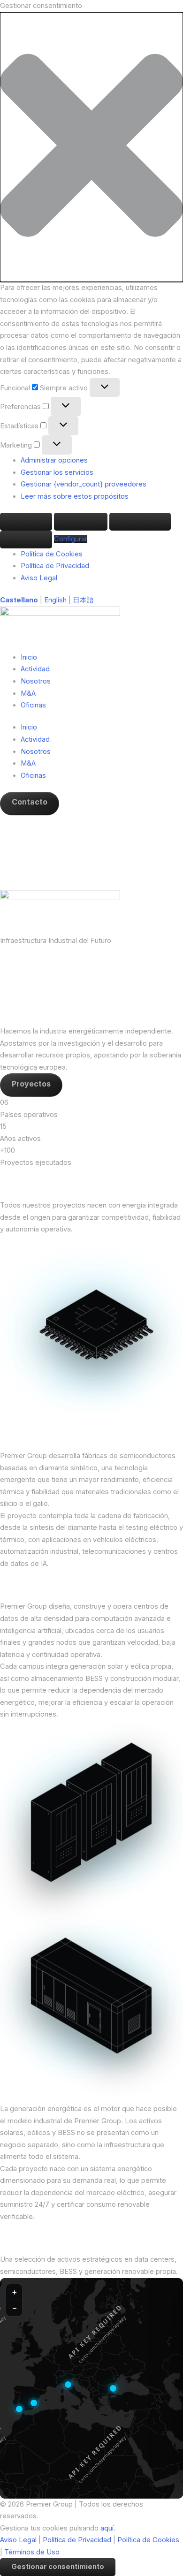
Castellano (19, 600)
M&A (28, 693)
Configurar (140, 521)
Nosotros (36, 681)
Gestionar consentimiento (58, 2567)
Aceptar (26, 521)
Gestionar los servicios (57, 472)
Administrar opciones (54, 460)
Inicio (29, 657)
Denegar (81, 521)
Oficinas (33, 705)
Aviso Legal (39, 578)
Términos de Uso (32, 2552)
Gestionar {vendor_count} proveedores (84, 484)
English (55, 600)
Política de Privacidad (55, 566)
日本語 (83, 600)
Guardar (26, 539)
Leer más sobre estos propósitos (75, 496)
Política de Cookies (52, 554)
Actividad (35, 669)
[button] (91, 147)
